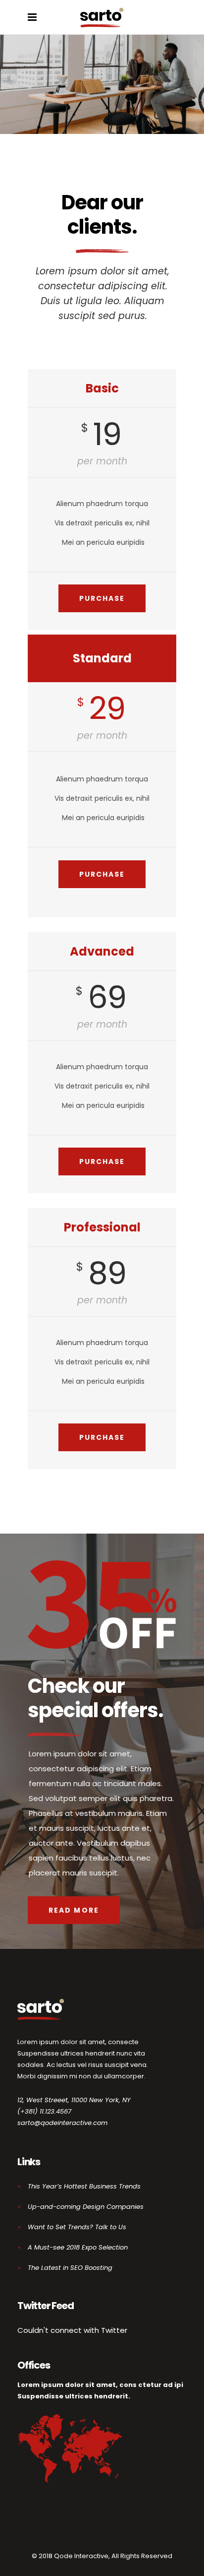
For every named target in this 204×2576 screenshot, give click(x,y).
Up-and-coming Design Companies (86, 2207)
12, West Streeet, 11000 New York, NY (74, 2100)
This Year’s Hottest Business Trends (84, 2186)
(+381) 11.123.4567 (44, 2111)
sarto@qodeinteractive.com (62, 2123)
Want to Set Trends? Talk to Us (77, 2227)
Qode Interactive (81, 2556)
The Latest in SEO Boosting (70, 2268)
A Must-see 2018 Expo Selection (78, 2247)
